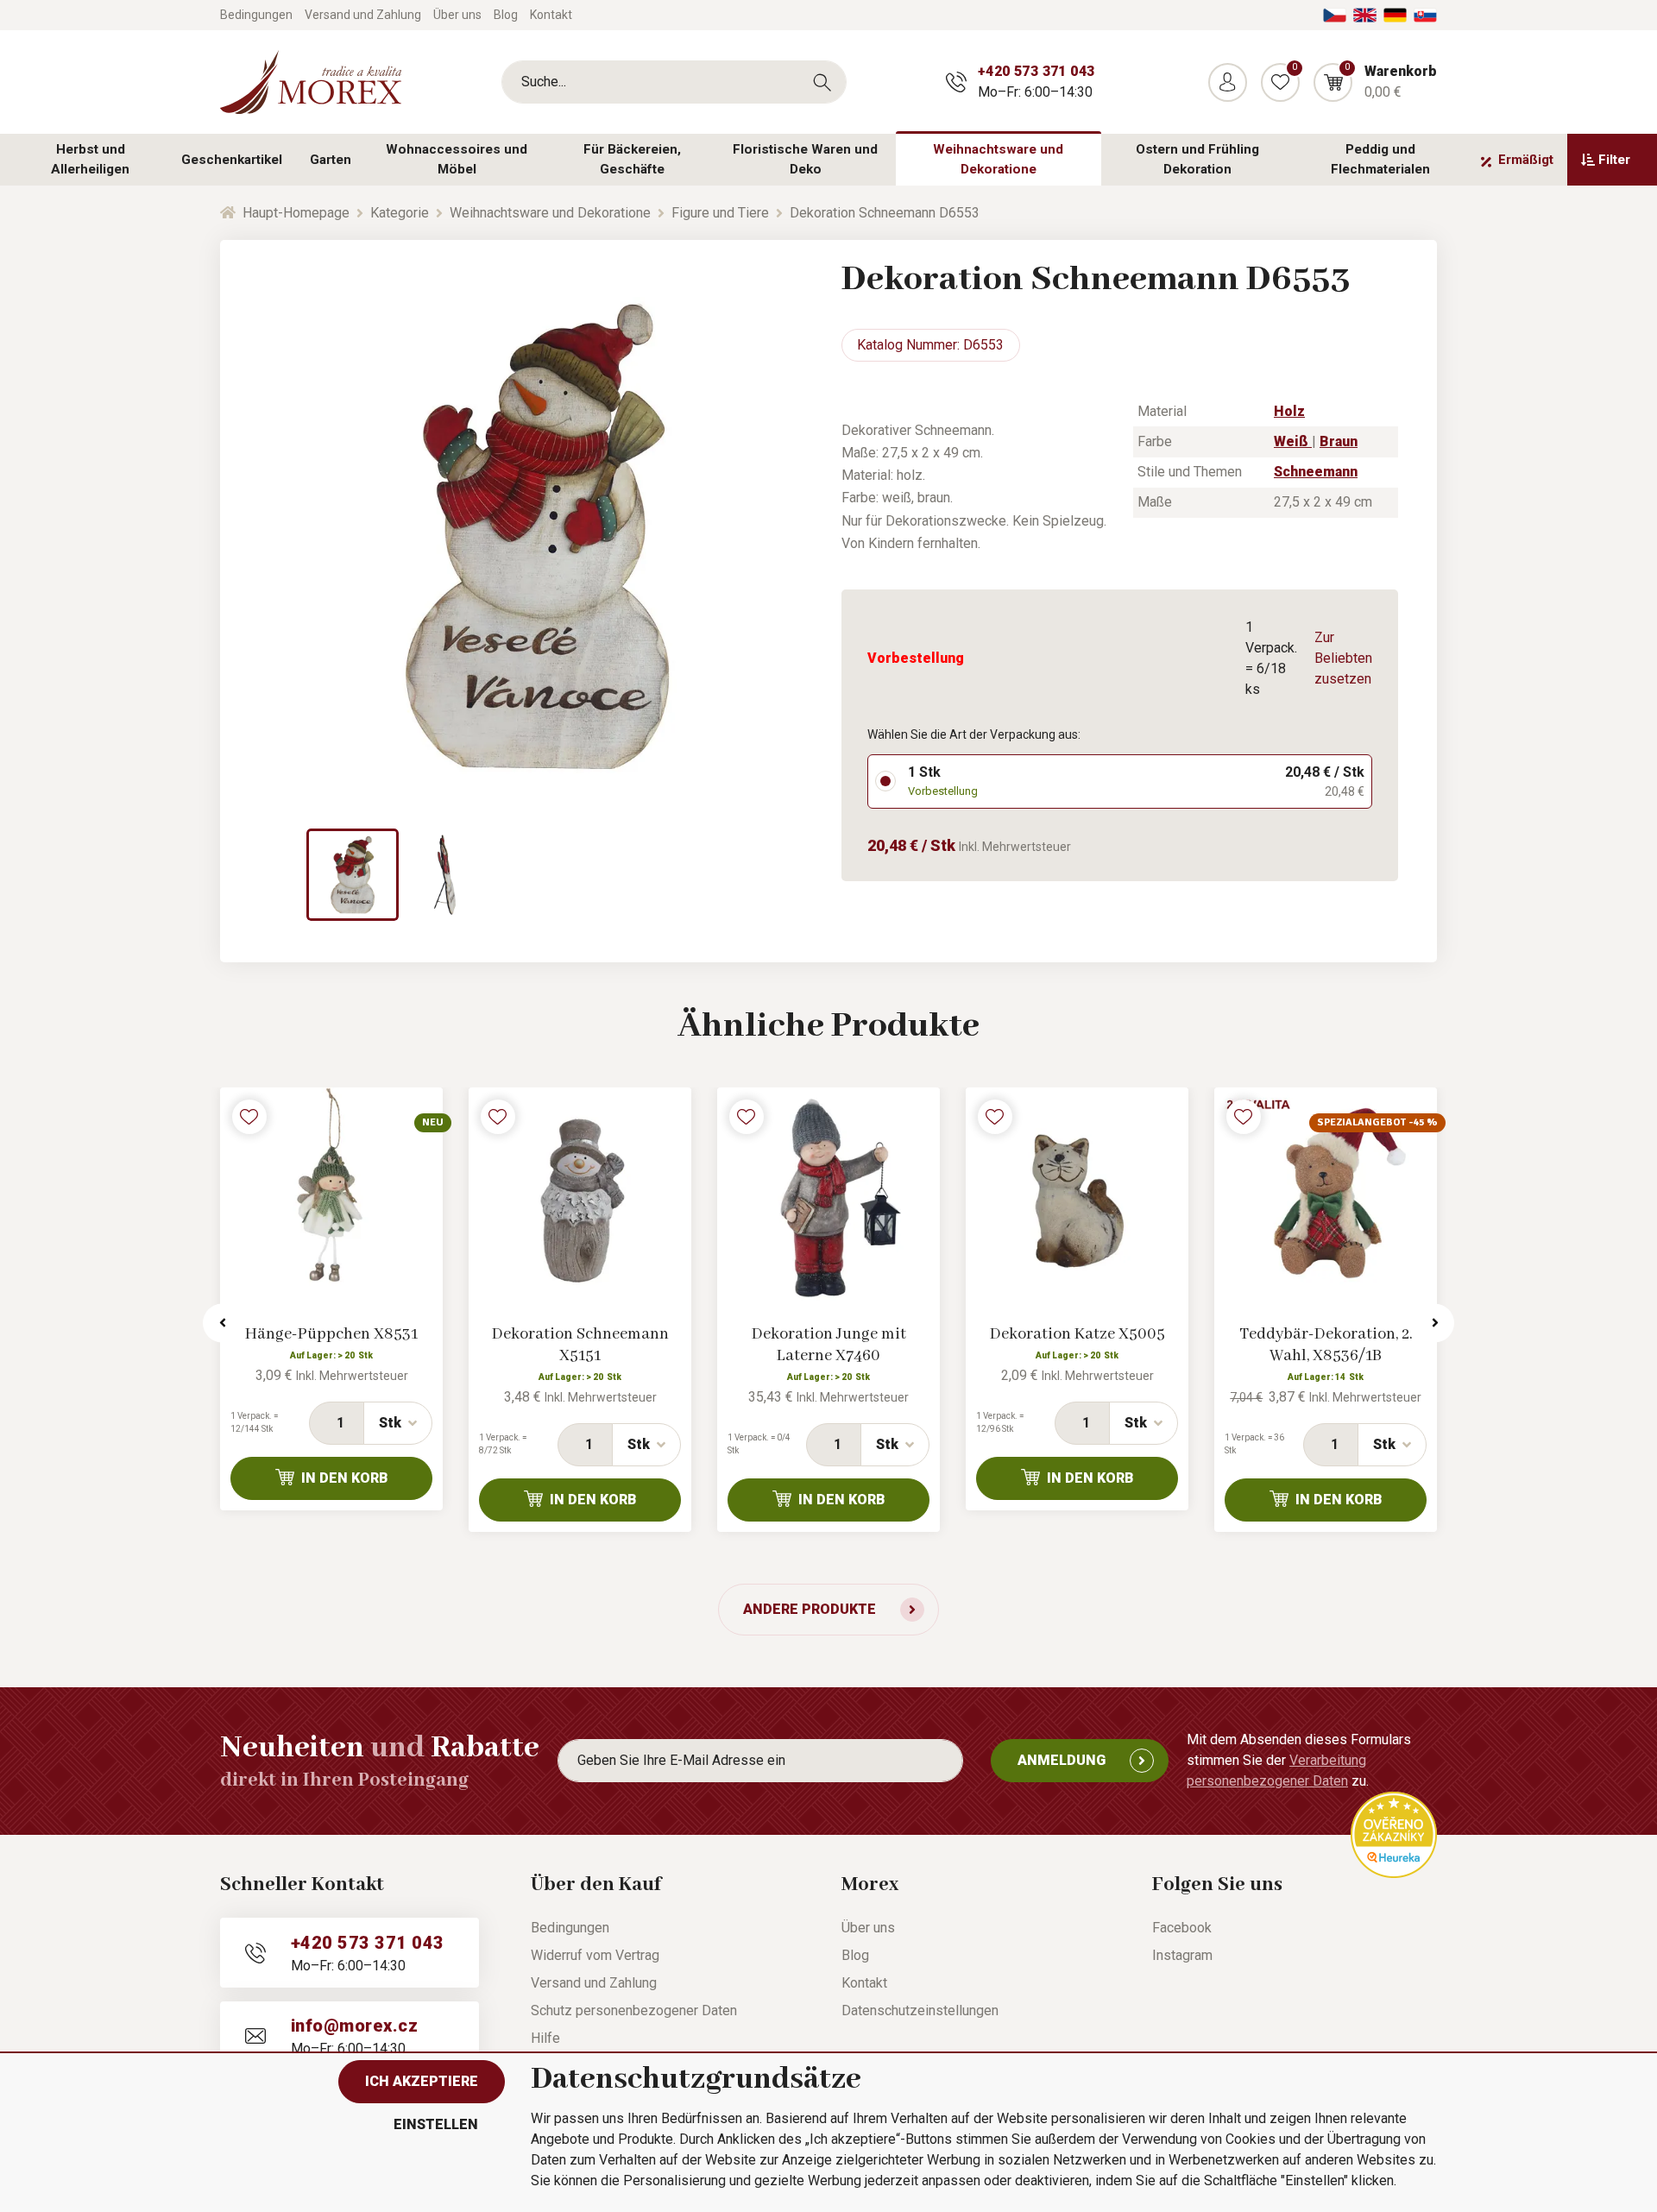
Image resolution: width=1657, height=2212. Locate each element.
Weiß (1293, 441)
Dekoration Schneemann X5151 (580, 1345)
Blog (506, 15)
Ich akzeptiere (422, 2081)
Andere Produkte (810, 1609)
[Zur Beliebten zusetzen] (249, 1117)
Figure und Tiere (720, 213)
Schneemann (1316, 472)
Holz (1289, 411)
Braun (1339, 441)
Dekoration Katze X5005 (1077, 1334)
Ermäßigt (1526, 160)
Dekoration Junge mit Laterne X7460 (829, 1345)
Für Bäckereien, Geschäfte (632, 159)
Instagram (1182, 1955)
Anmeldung (1062, 1760)
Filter (1614, 160)
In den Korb (345, 1478)
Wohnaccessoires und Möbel (457, 159)
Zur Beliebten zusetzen (1343, 658)
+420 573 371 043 (1036, 71)
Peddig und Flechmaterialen (1380, 159)
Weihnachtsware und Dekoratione (998, 159)
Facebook (1182, 1928)
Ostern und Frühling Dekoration (1197, 159)
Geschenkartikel (232, 160)
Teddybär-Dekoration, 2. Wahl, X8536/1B (1326, 1345)
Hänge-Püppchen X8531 (331, 1334)
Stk (390, 1423)
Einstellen (436, 2124)
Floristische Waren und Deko (805, 159)
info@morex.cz (354, 2026)
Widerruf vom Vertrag (595, 1955)
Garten (331, 160)
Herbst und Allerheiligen (90, 159)
